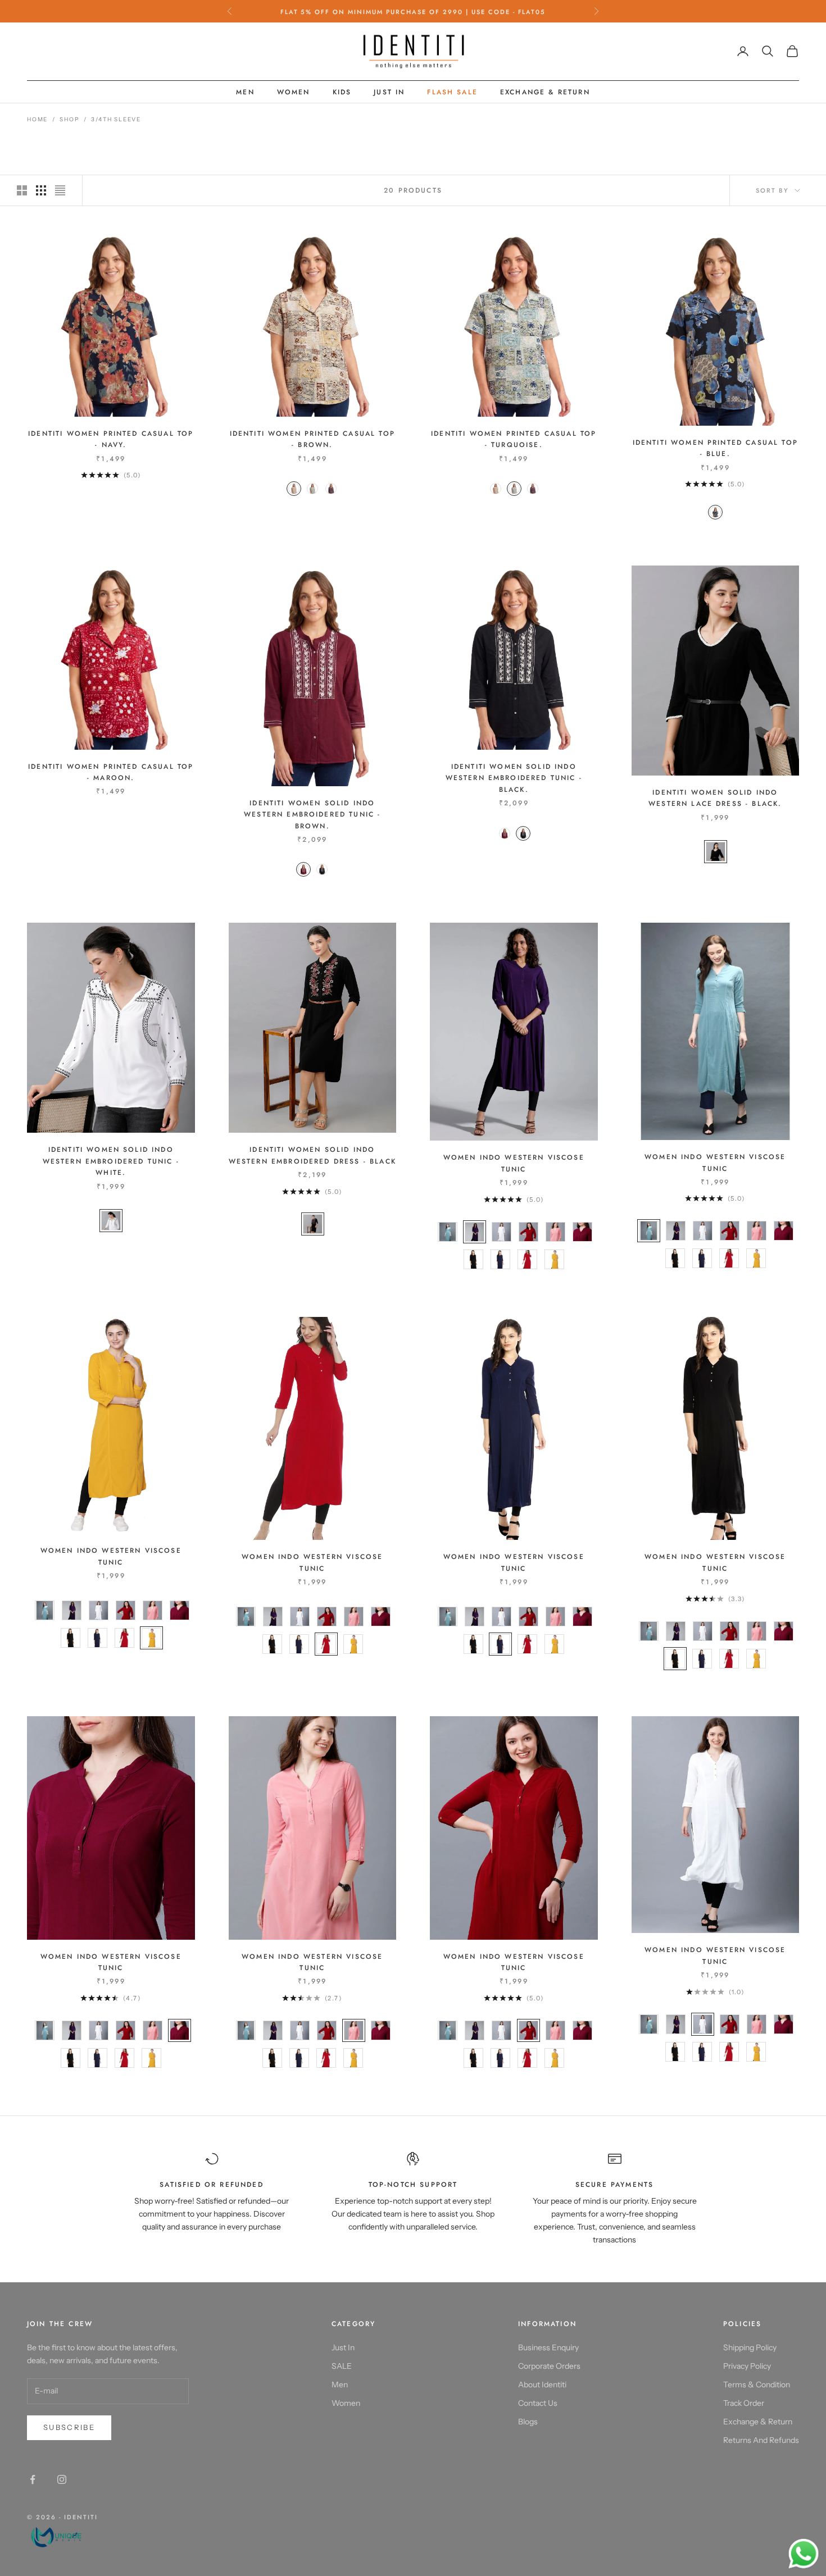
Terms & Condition (757, 2384)
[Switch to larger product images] (22, 190)
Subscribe (69, 2427)
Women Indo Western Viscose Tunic (514, 1163)
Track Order (744, 2403)
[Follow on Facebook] (33, 2479)
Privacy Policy (747, 2366)
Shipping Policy (750, 2347)
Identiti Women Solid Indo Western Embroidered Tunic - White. (111, 1161)
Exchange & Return (545, 92)
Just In (389, 92)
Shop (69, 119)
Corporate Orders (549, 2366)
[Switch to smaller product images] (41, 190)
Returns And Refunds (761, 2440)
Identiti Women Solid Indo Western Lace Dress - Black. (715, 798)
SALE (342, 2366)
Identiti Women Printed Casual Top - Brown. (312, 439)
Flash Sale (452, 92)
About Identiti (542, 2384)
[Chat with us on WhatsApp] (804, 2554)
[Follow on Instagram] (62, 2479)
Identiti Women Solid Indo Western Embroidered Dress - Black (312, 1155)
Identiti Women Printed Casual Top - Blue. (715, 448)
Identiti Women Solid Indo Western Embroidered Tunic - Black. (514, 778)
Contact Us (538, 2403)
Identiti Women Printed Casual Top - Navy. (111, 439)
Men (245, 92)
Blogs (528, 2422)
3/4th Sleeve (116, 119)
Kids (342, 92)
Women (294, 92)
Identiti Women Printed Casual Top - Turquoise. (514, 439)
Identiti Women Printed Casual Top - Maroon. (111, 772)
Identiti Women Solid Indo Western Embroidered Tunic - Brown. (312, 815)
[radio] (293, 489)
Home (37, 119)
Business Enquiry (548, 2347)
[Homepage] (62, 2536)
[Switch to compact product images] (60, 190)
